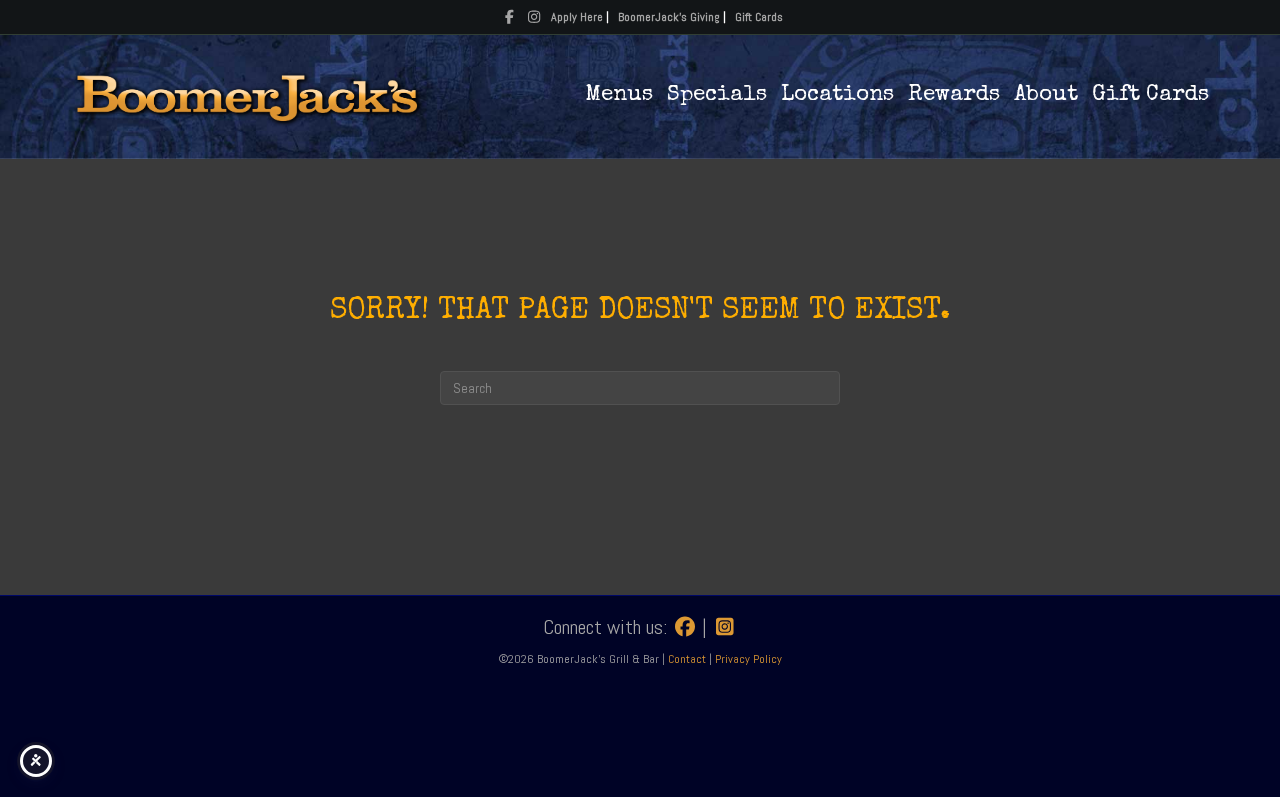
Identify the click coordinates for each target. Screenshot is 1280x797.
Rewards (954, 96)
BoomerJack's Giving (669, 17)
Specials (717, 96)
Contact (688, 659)
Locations (837, 96)
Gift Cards (759, 17)
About (1046, 96)
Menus (619, 96)
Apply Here (577, 17)
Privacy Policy (748, 659)
